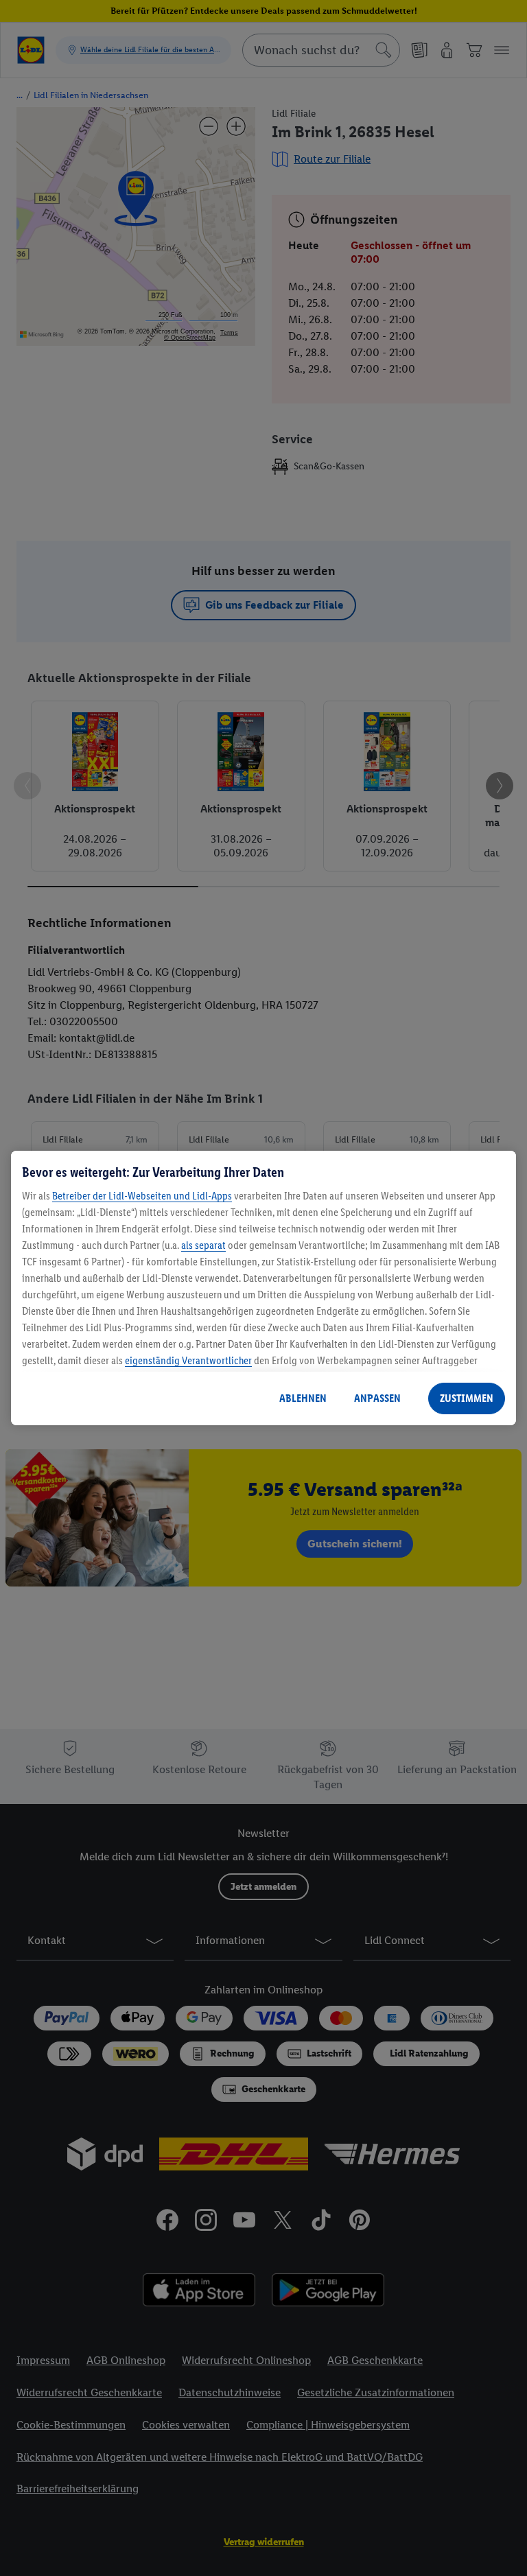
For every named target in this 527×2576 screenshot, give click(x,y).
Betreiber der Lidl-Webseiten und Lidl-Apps (142, 1196)
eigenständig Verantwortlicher (188, 1360)
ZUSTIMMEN (467, 1398)
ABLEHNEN (303, 1398)
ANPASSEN (377, 1398)
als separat (203, 1245)
